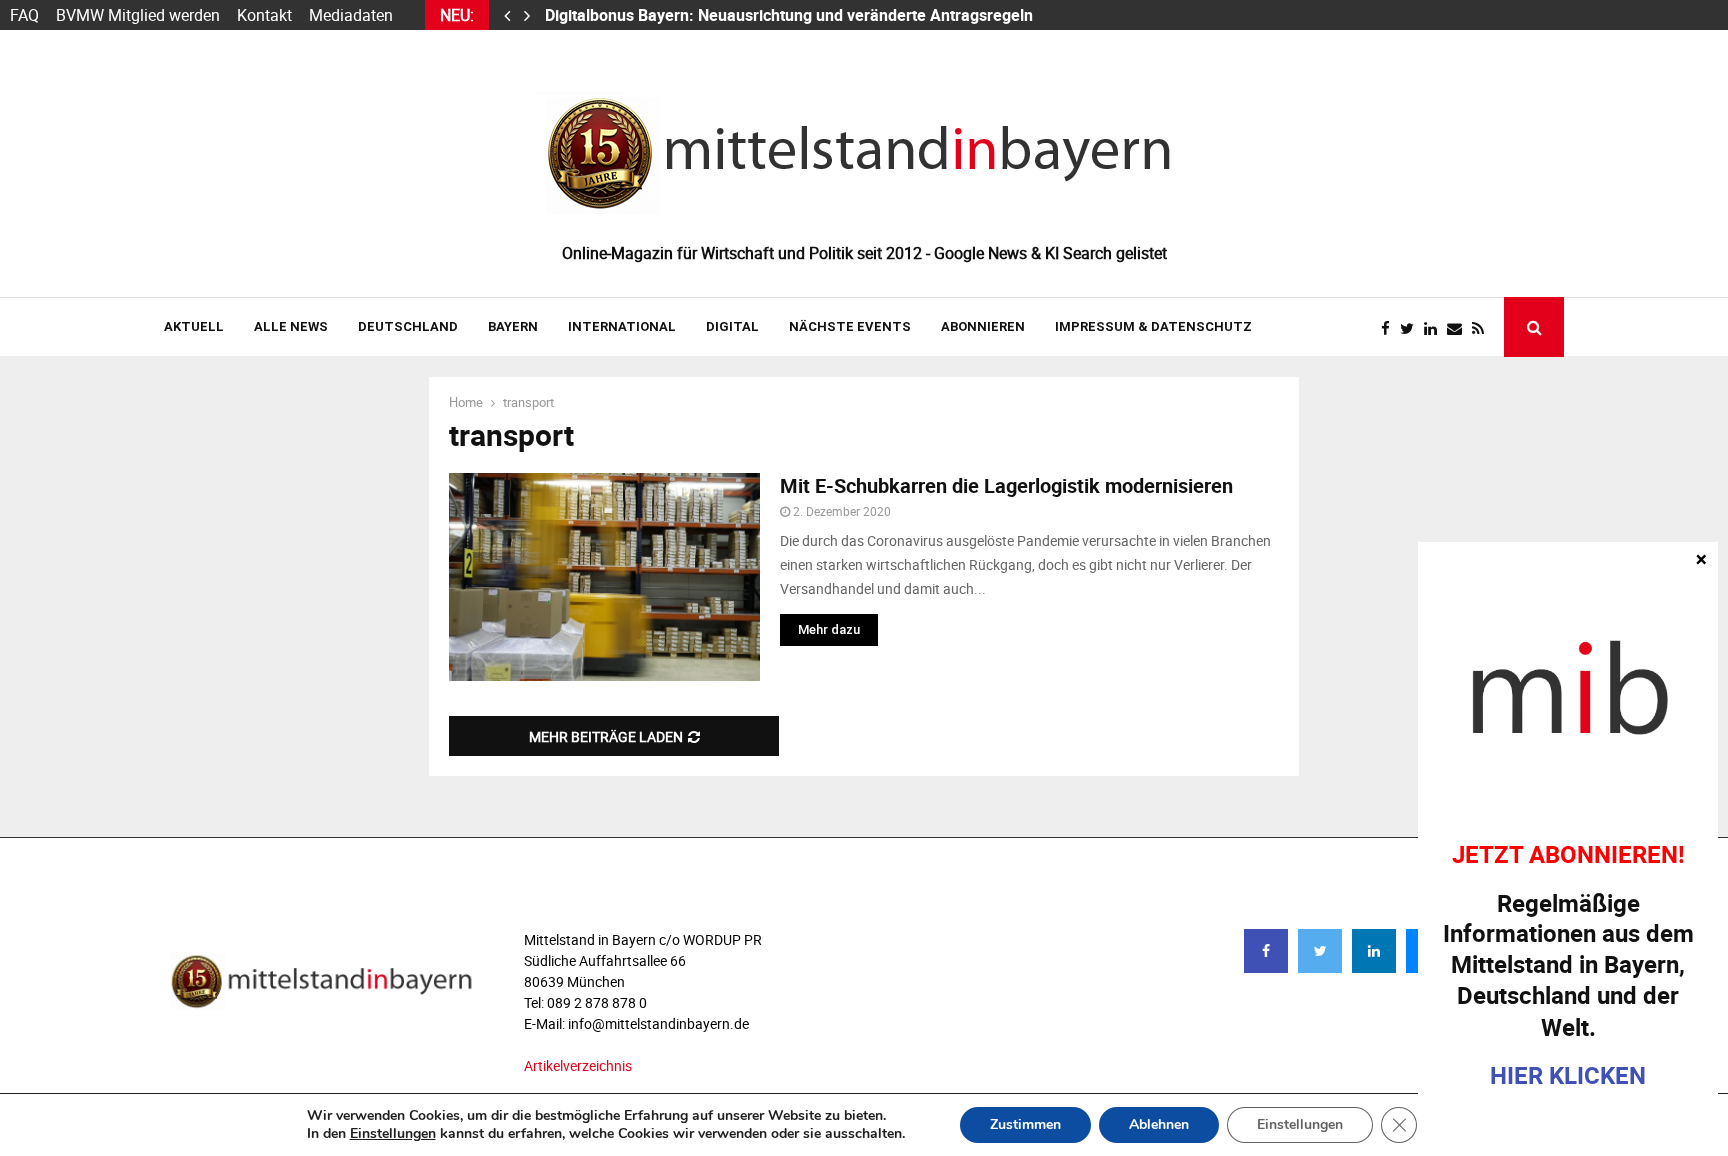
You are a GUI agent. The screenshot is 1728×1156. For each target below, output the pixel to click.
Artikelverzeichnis (578, 1065)
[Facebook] (1390, 328)
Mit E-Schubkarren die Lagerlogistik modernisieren (1006, 485)
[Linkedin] (1435, 328)
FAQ (24, 15)
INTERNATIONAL (622, 326)
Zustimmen (1025, 1124)
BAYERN (513, 326)
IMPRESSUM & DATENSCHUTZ (1153, 326)
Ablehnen (1159, 1124)
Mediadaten (351, 15)
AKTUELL (194, 326)
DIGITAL (732, 326)
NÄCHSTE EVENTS (850, 326)
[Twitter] (1412, 328)
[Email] (1459, 328)
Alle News (291, 326)
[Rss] (1483, 328)
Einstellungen (393, 1134)
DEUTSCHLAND (408, 326)
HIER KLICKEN (1568, 1075)
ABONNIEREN (983, 326)
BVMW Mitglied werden (138, 15)
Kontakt (264, 15)
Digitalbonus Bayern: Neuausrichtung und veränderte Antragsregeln (791, 15)
